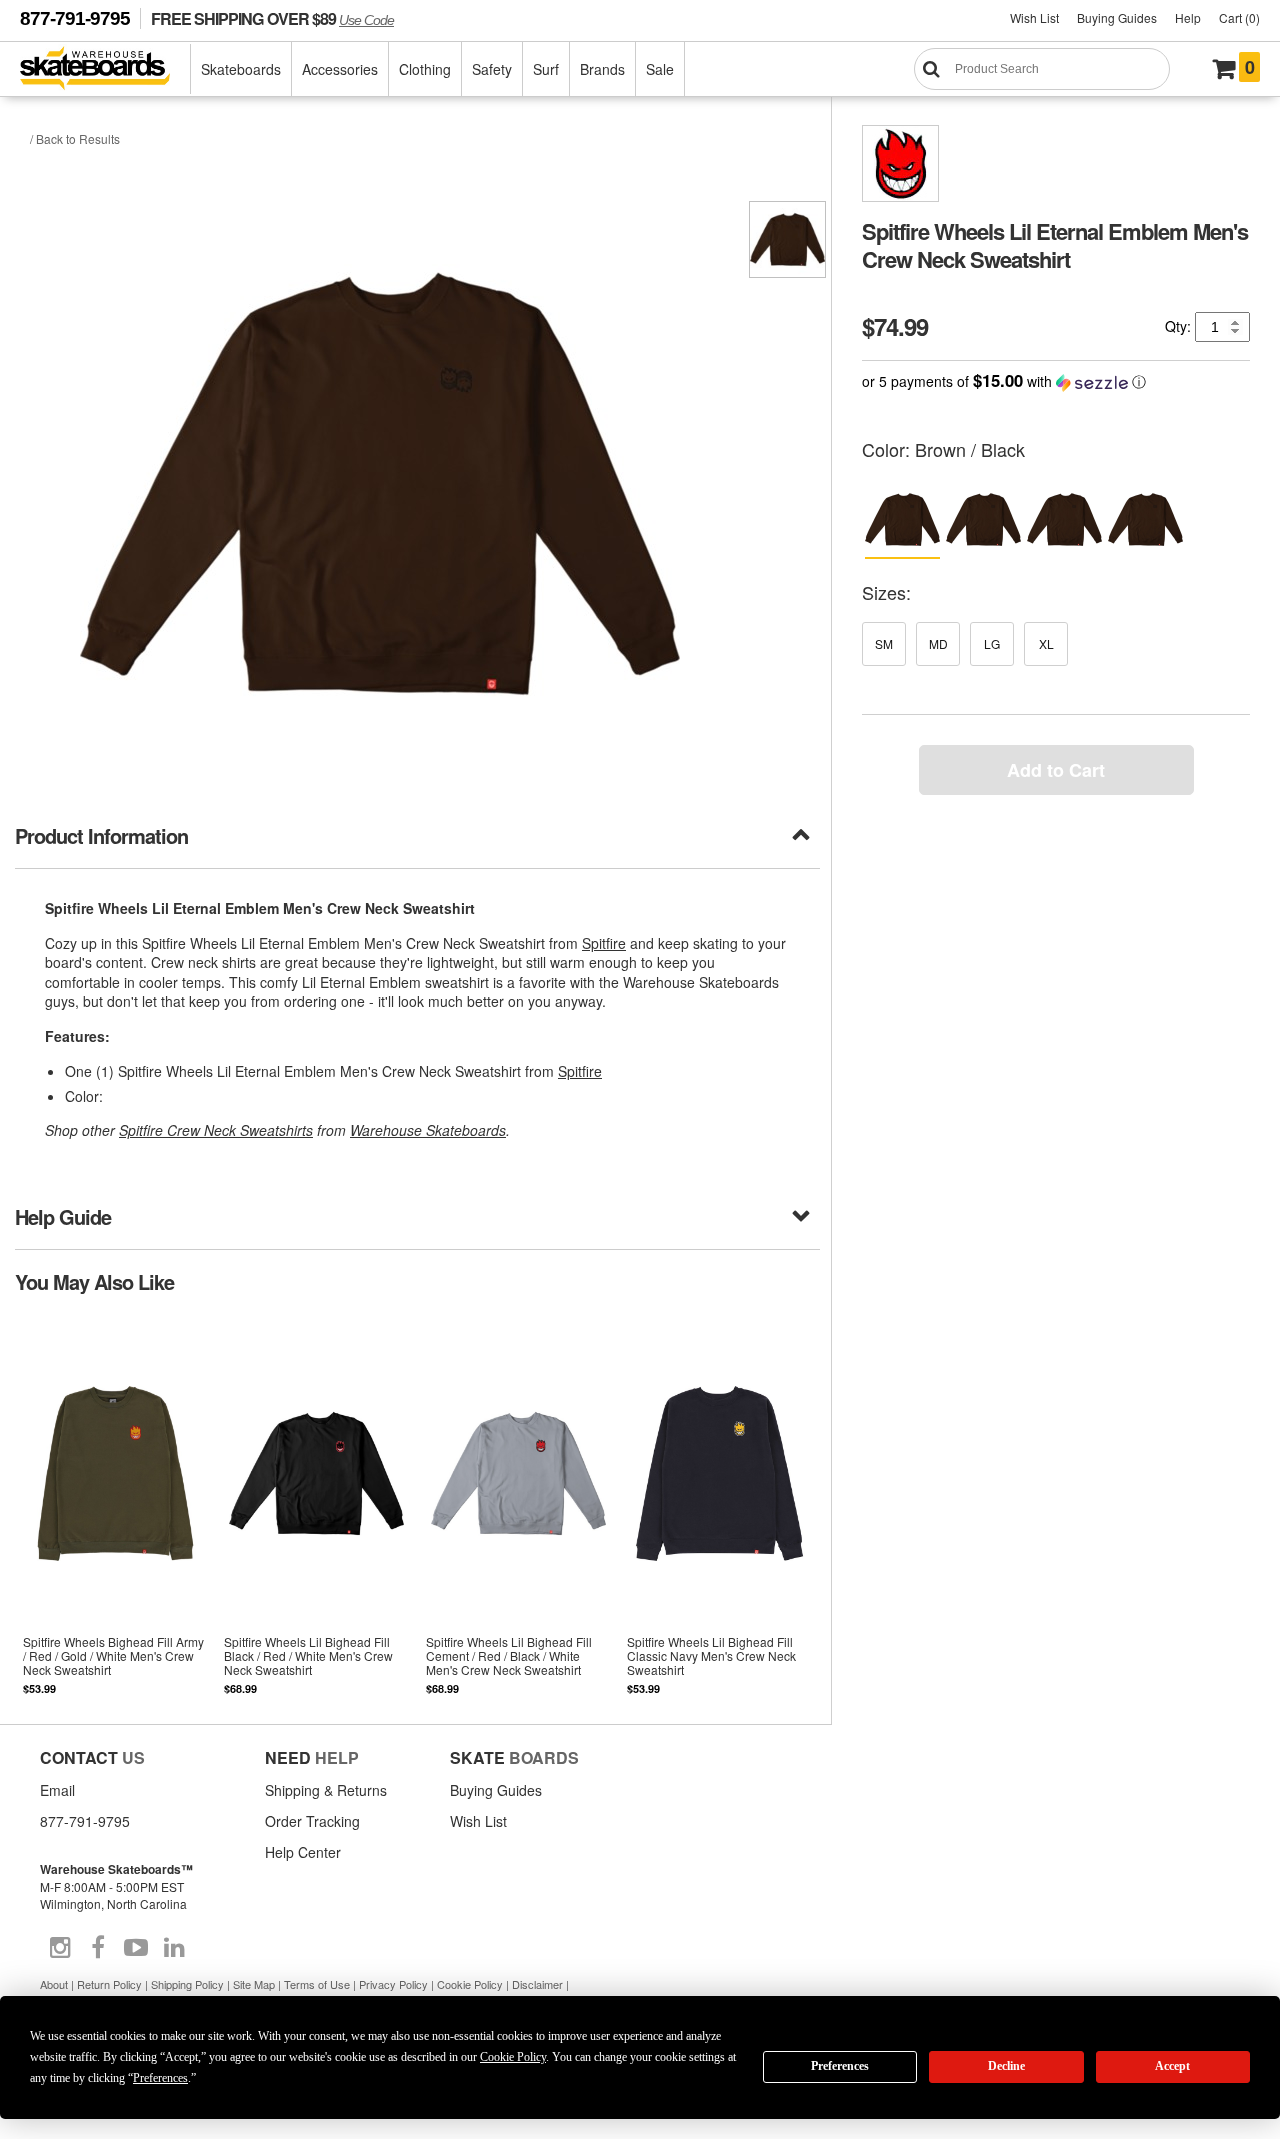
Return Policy (109, 1984)
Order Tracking (312, 1821)
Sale (660, 69)
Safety (492, 69)
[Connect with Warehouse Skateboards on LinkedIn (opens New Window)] (174, 1948)
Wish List (1034, 17)
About (54, 1984)
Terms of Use (317, 1984)
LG (992, 643)
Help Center (303, 1852)
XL (1046, 643)
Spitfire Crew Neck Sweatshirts (216, 1130)
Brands (602, 69)
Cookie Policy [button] (513, 2057)
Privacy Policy (393, 1984)
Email (57, 1790)
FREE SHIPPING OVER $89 (272, 18)
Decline (1006, 2066)
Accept (1172, 2066)
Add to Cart (1056, 770)
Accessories (340, 69)
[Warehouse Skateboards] (105, 69)
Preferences (840, 2066)
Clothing (425, 69)
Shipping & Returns (326, 1790)
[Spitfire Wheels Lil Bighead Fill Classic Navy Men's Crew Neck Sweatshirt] (719, 1507)
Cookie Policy (470, 1984)
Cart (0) (1239, 17)
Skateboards (241, 69)
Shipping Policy (187, 1984)
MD (938, 643)
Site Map (254, 1984)
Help (1188, 17)
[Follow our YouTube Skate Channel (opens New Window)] (136, 1948)
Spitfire (604, 943)
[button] (1056, 381)
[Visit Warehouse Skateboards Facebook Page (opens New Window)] (98, 1948)
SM (884, 643)
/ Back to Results (75, 138)
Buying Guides (1117, 17)
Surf (546, 69)
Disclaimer (537, 1984)
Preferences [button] (160, 2078)
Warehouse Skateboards (428, 1130)
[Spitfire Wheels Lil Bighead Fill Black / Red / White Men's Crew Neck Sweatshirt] (316, 1507)
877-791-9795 (75, 18)
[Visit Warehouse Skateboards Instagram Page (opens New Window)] (60, 1948)
